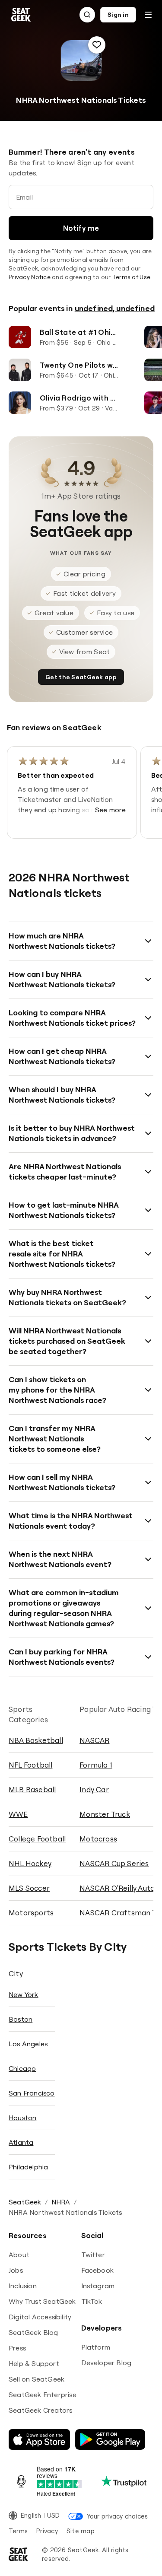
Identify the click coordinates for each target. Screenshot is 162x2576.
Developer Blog (106, 2363)
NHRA (61, 2202)
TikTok (92, 2301)
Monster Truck (105, 1814)
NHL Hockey (30, 1863)
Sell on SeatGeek (37, 2379)
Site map (81, 2531)
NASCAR (94, 1740)
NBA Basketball (36, 1740)
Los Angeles (28, 2044)
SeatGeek (25, 2202)
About (19, 2255)
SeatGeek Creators (40, 2410)
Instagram (98, 2286)
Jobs (16, 2270)
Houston (22, 2118)
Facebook (98, 2270)
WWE (18, 1814)
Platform (96, 2347)
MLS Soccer (29, 1888)
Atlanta (21, 2142)
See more (111, 810)
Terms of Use (131, 277)
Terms (18, 2531)
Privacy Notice (30, 277)
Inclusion (23, 2286)
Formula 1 (96, 1765)
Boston (21, 2019)
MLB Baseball (32, 1789)
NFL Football (30, 1765)
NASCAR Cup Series (114, 1863)
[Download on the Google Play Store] (110, 2439)
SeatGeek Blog (33, 2332)
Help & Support (34, 2363)
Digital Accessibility (40, 2317)
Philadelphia (28, 2167)
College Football (37, 1839)
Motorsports (31, 1913)
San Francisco (32, 2093)
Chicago (22, 2068)
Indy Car (94, 1789)
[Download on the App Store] (39, 2439)
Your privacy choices (117, 2516)
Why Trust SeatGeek (42, 2301)
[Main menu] (148, 15)
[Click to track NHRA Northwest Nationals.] (97, 45)
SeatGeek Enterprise (43, 2395)
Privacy (47, 2531)
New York (24, 1994)
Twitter (93, 2255)
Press (17, 2348)
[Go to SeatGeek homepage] (21, 15)
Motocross (98, 1839)
